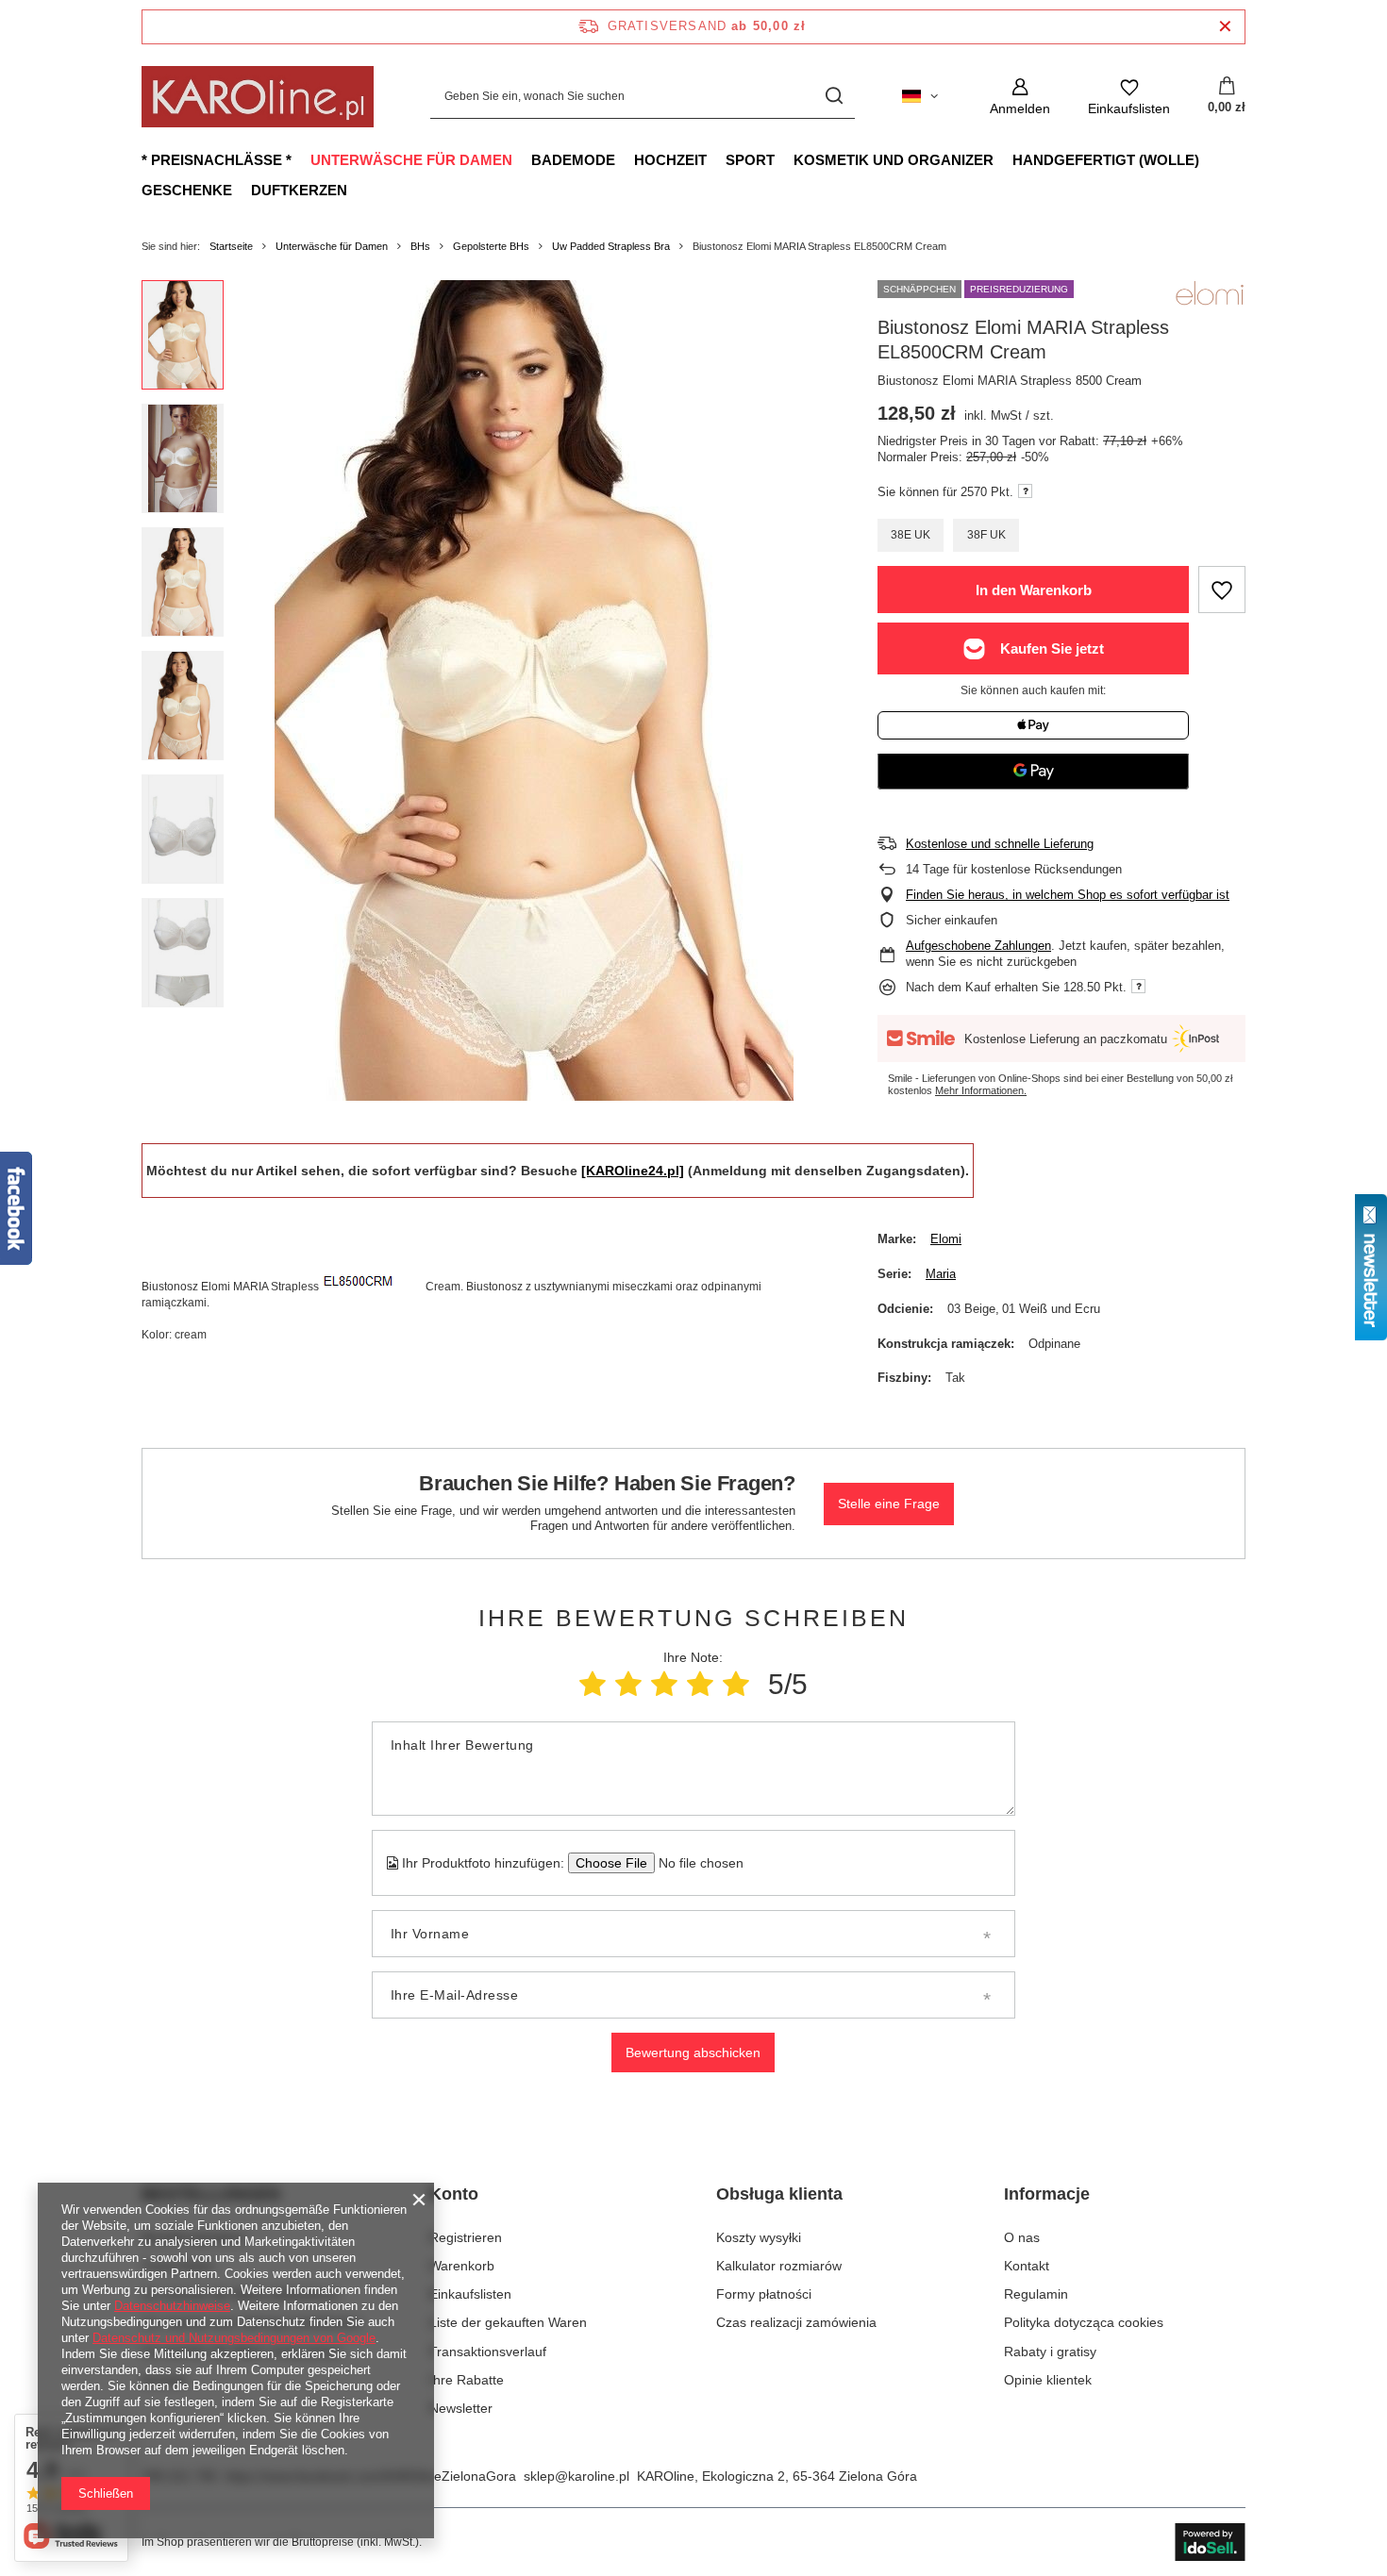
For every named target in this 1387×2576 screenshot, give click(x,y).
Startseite (231, 246)
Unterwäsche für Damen (411, 160)
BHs (420, 246)
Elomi (946, 1239)
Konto (454, 2194)
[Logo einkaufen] (258, 97)
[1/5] (593, 1684)
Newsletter (461, 2408)
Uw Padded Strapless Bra (611, 246)
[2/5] (628, 1684)
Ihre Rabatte (467, 2380)
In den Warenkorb (1034, 590)
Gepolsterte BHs (491, 246)
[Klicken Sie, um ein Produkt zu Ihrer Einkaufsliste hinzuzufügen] (1222, 590)
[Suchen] (834, 97)
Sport (750, 160)
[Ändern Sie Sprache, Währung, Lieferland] (920, 96)
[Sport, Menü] (784, 159)
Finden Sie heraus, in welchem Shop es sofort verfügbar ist (1068, 895)
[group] (534, 690)
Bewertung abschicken (693, 2052)
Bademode (573, 160)
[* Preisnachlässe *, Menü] (301, 159)
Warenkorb (462, 2266)
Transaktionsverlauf (488, 2352)
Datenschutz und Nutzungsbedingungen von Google (234, 2338)
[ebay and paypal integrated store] (1210, 2542)
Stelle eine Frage (889, 1504)
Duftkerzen (299, 190)
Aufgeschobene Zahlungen (978, 946)
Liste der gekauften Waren (508, 2322)
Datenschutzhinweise (172, 2306)
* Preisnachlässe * (217, 160)
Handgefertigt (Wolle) (1106, 160)
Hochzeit (670, 160)
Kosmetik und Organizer (894, 160)
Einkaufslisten (470, 2294)
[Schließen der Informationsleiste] (1225, 27)
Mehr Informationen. (981, 1090)
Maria (941, 1274)
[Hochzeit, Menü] (716, 159)
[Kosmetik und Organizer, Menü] (1003, 159)
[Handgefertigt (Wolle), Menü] (1209, 159)
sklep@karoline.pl (577, 2476)
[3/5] (664, 1684)
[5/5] (736, 1684)
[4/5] (700, 1684)
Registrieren (466, 2237)
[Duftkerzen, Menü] (357, 190)
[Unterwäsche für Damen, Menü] (522, 159)
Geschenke (187, 190)
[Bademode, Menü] (625, 159)
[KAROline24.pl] (633, 1171)
